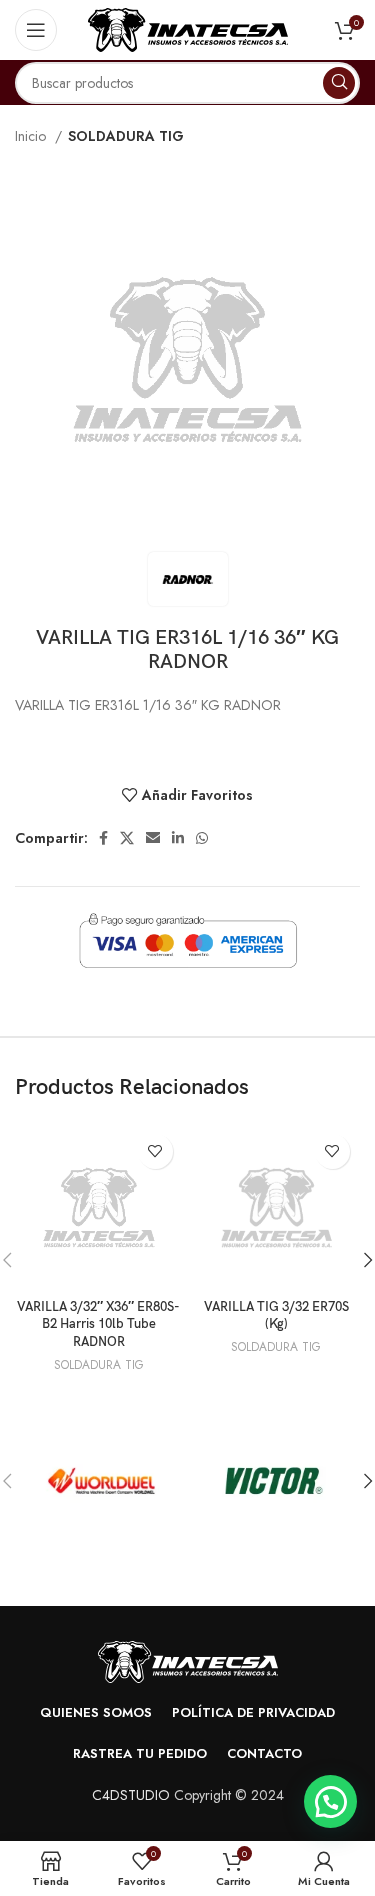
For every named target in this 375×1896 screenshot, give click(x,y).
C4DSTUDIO (131, 1795)
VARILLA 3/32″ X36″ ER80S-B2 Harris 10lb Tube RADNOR (98, 1325)
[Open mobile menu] (36, 30)
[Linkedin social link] (178, 838)
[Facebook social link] (103, 838)
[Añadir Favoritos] (155, 1151)
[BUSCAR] (339, 83)
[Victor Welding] (274, 1481)
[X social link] (127, 838)
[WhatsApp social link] (202, 838)
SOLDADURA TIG (126, 136)
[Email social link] (153, 838)
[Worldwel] (101, 1481)
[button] (330, 1801)
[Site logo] (188, 28)
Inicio (32, 136)
